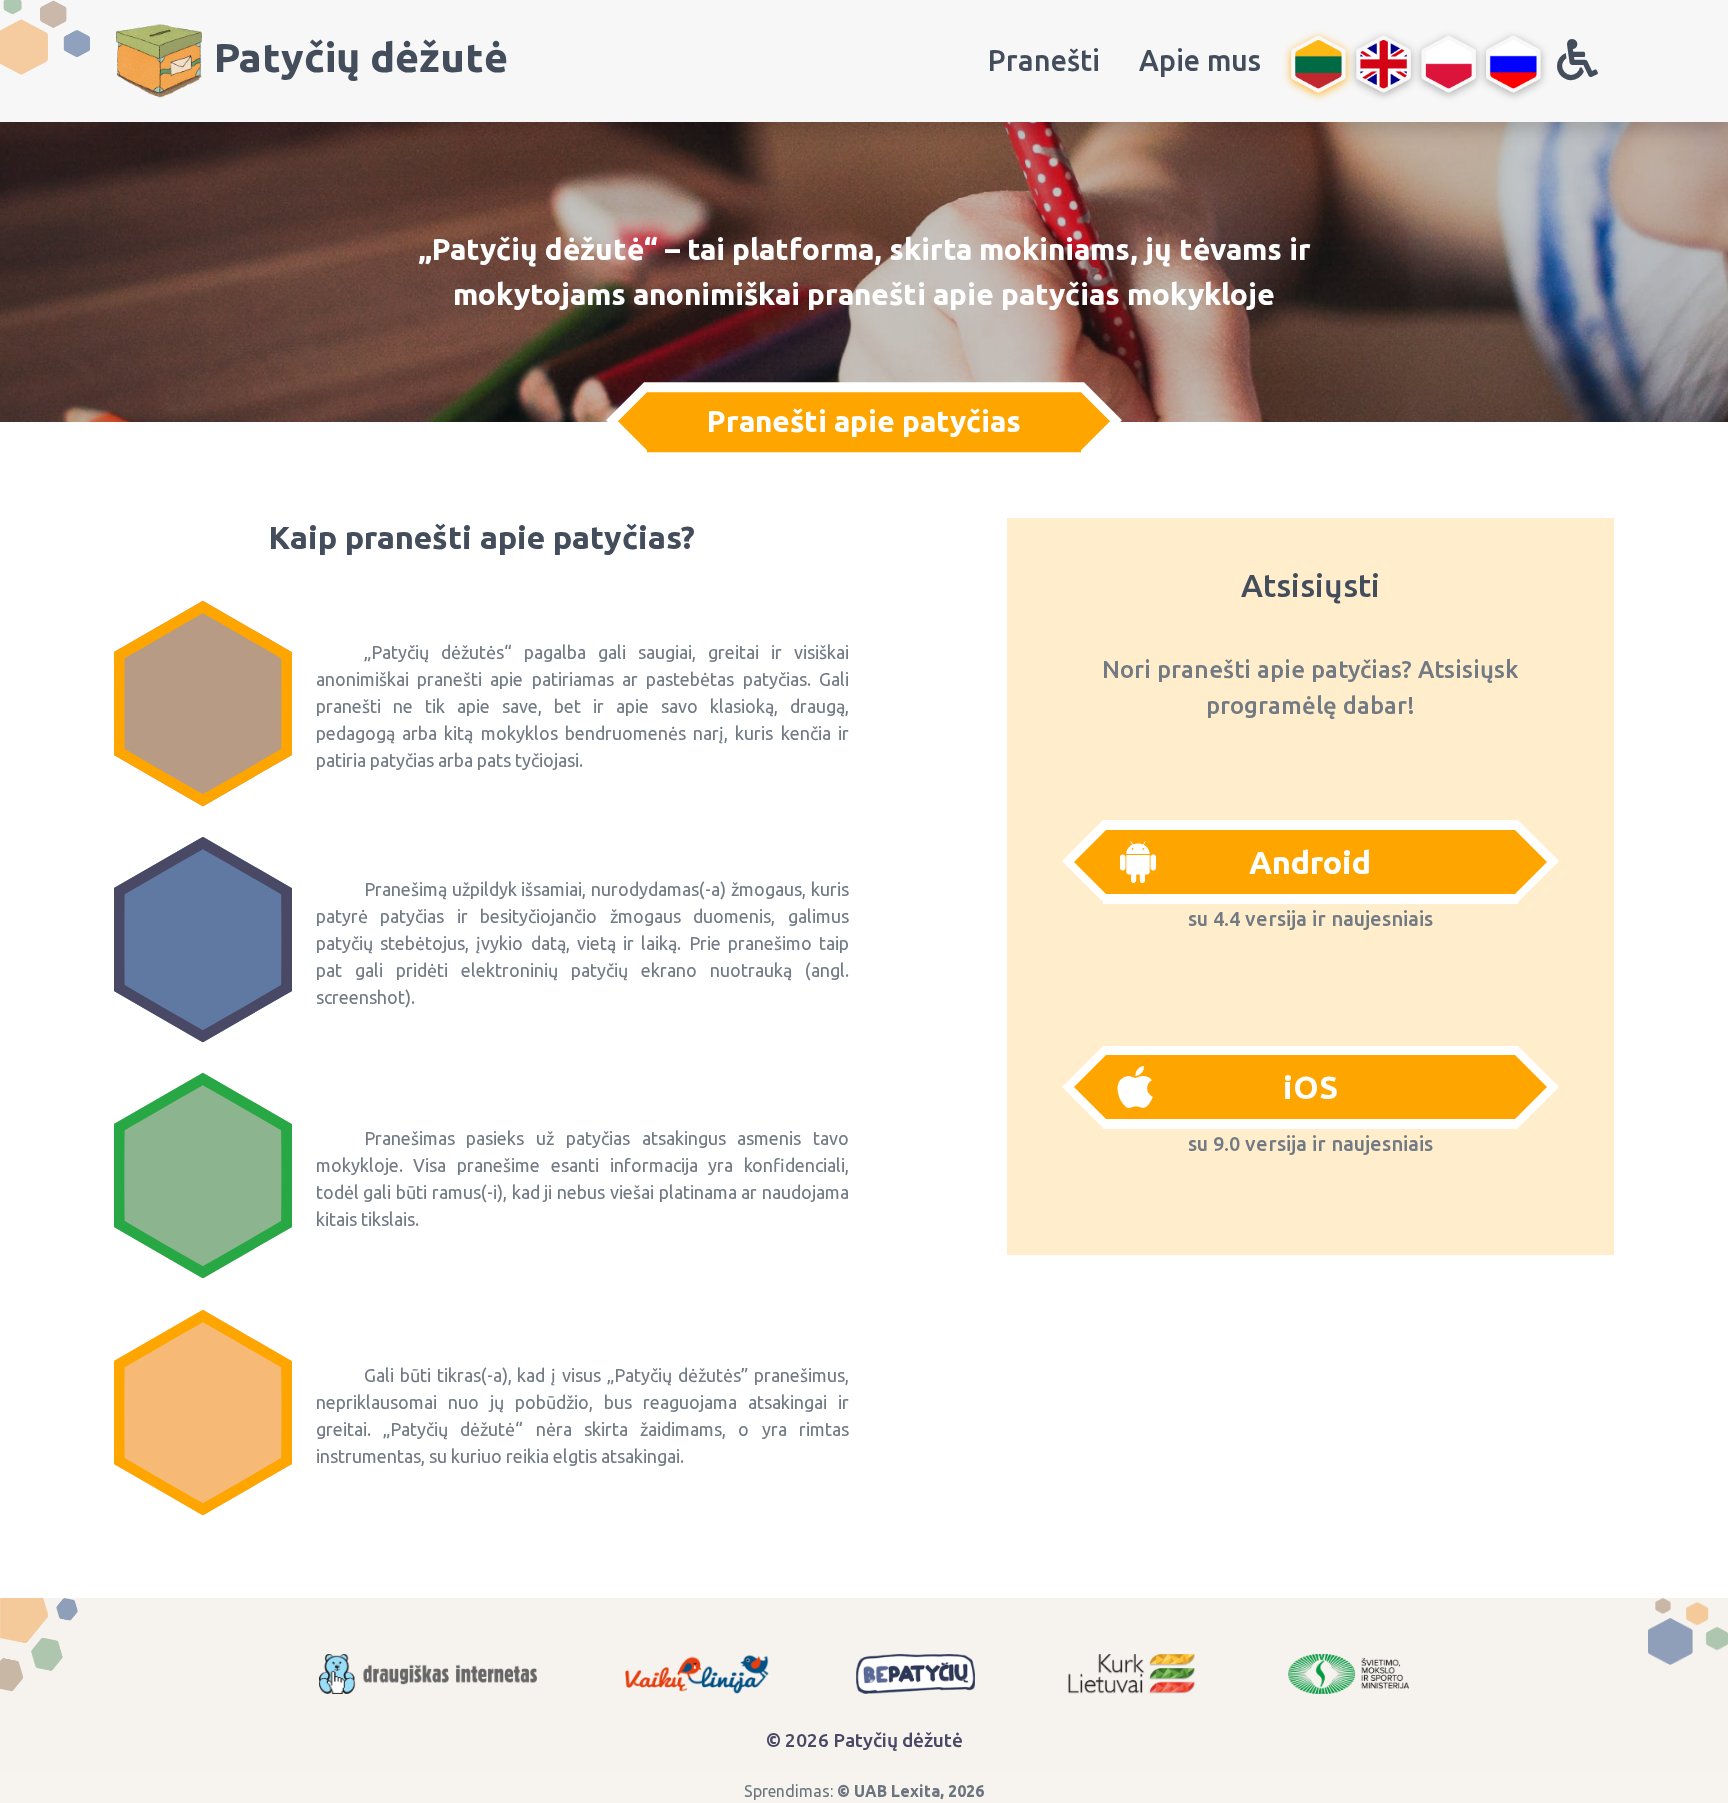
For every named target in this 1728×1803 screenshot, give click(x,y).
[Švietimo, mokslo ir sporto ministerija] (1348, 1674)
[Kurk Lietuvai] (1131, 1674)
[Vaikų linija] (697, 1674)
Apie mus (1200, 60)
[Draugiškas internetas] (428, 1674)
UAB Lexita (897, 1791)
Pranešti (1044, 60)
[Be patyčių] (915, 1674)
